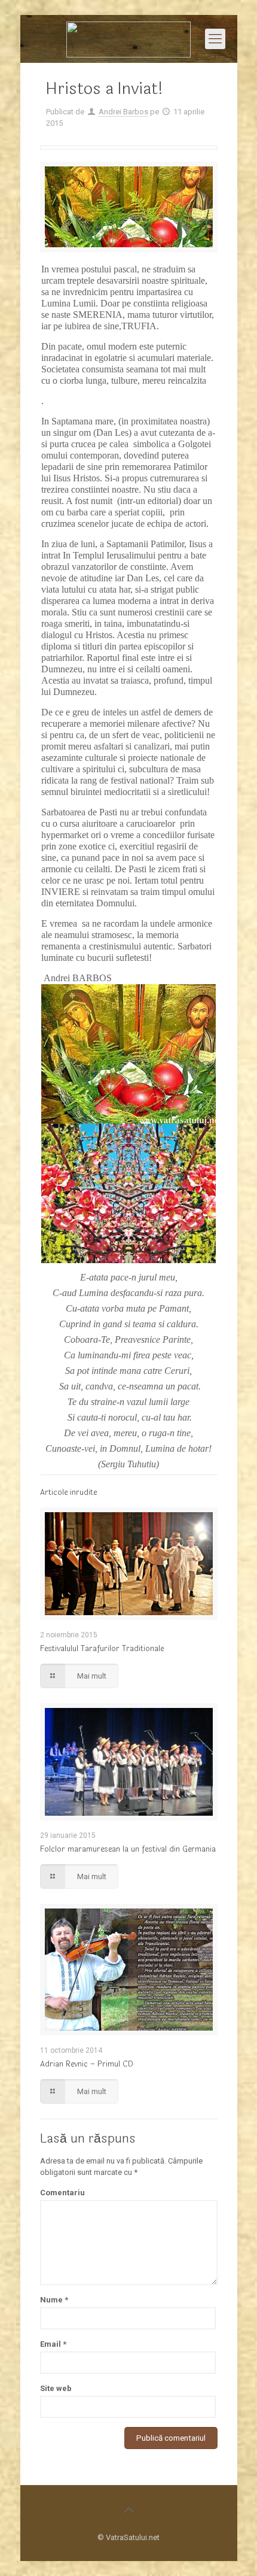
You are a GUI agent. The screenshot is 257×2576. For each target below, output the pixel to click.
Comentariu (62, 2193)
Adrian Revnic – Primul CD (86, 2064)
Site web (56, 2388)
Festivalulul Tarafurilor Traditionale (102, 1649)
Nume (54, 2300)
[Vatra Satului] (129, 39)
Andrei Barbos (123, 112)
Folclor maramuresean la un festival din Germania (128, 1849)
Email (53, 2344)
